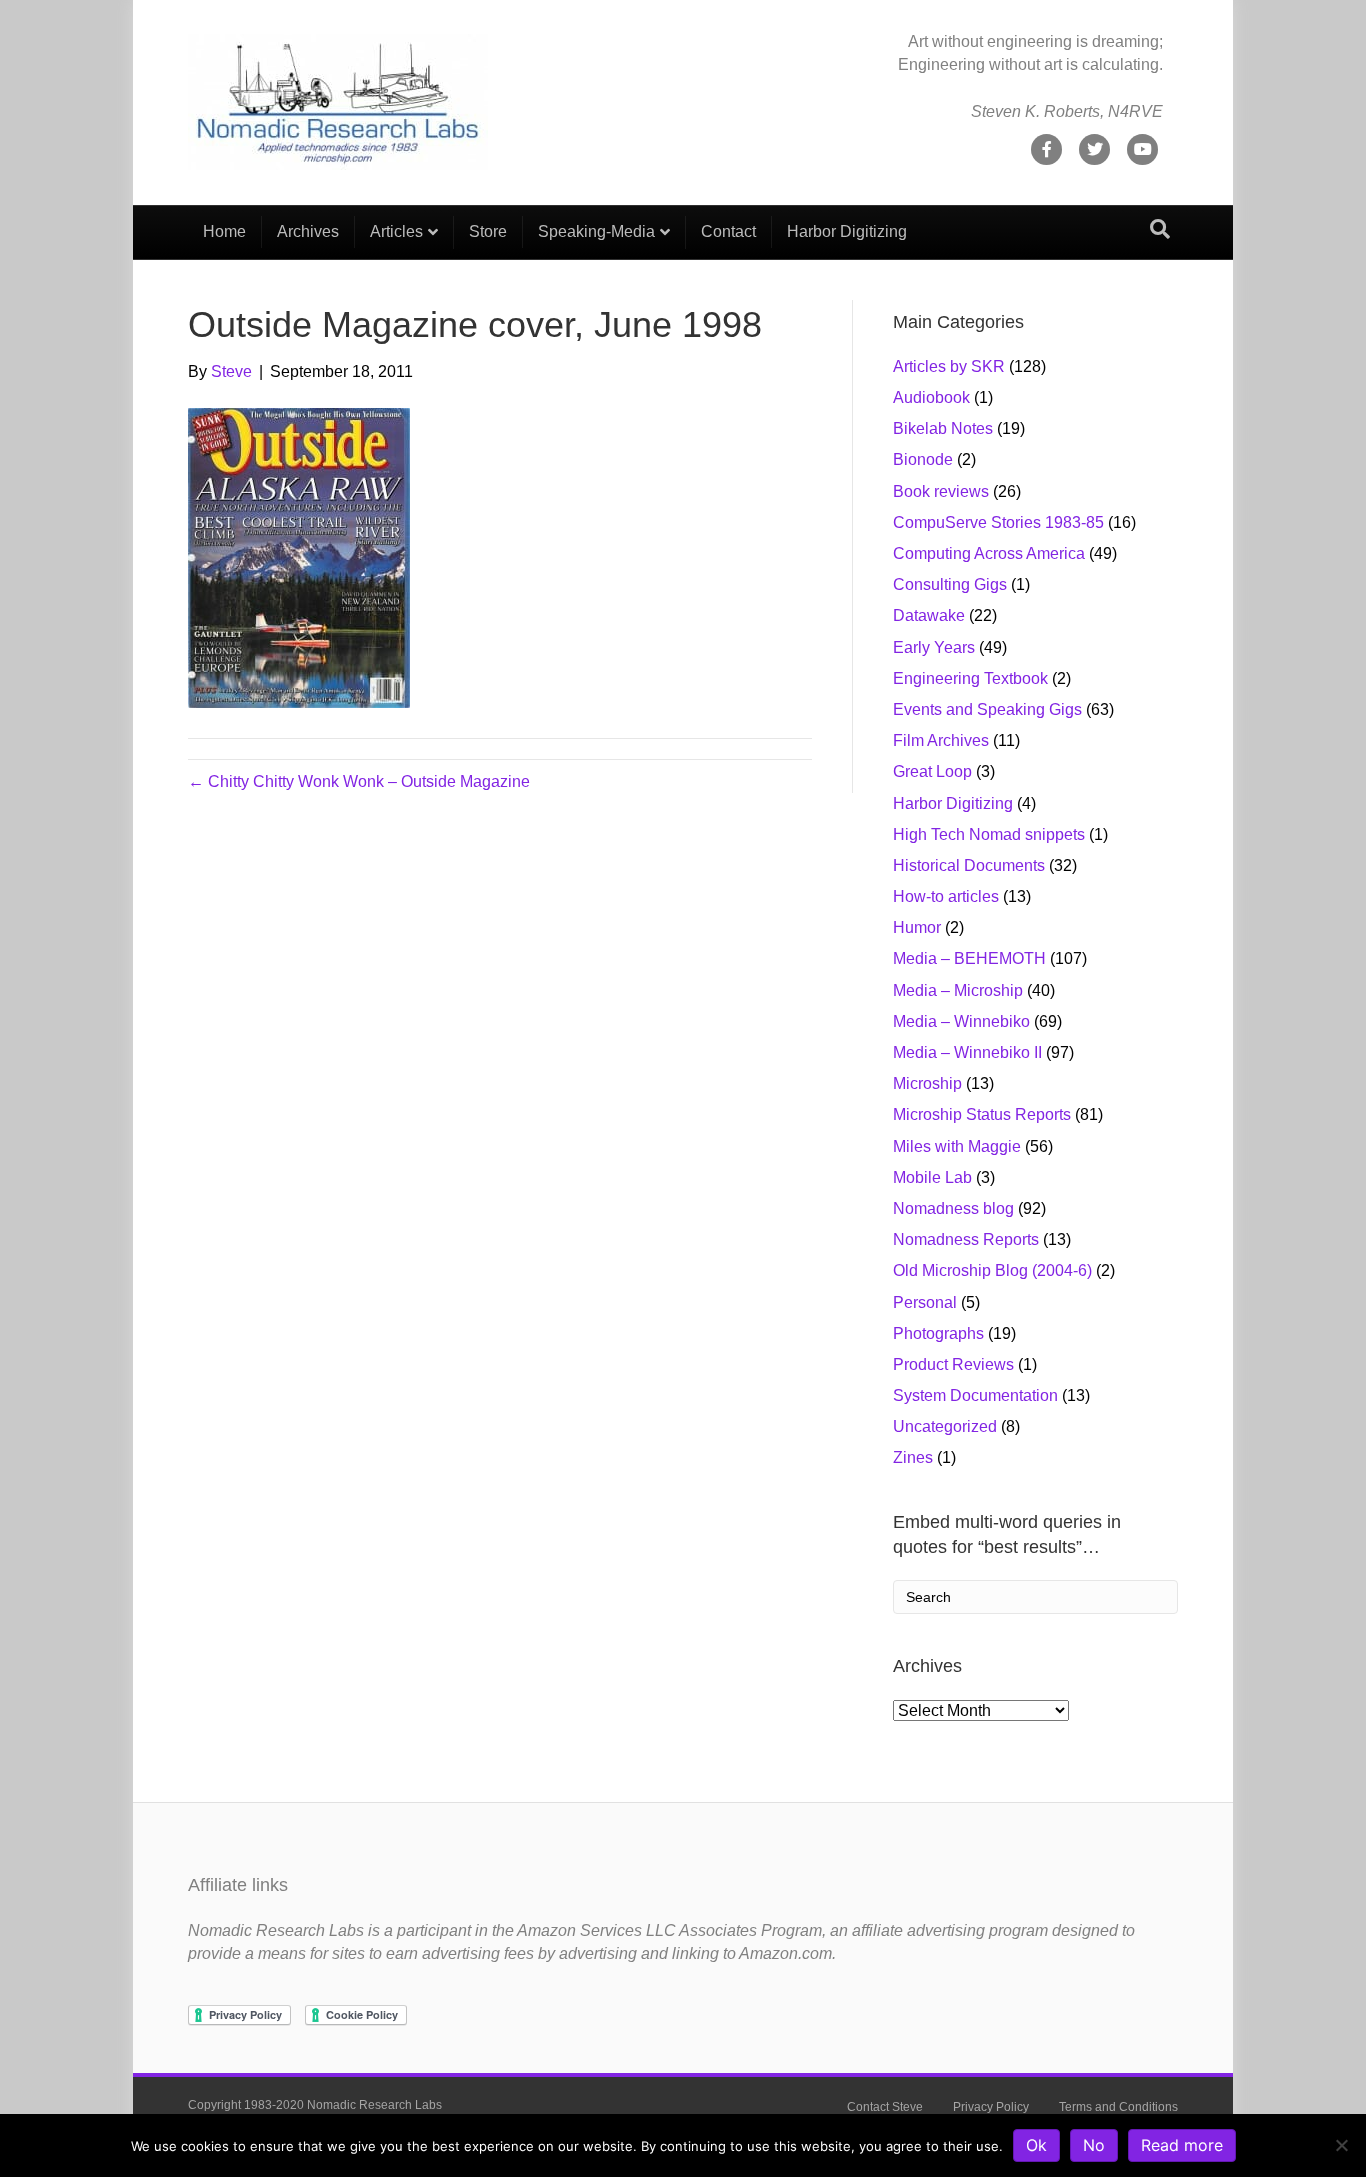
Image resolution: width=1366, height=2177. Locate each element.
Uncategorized (945, 1426)
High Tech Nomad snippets (989, 834)
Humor (917, 927)
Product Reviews (953, 1364)
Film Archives (941, 740)
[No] (1341, 2145)
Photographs (938, 1333)
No (1094, 2145)
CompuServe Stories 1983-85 (998, 522)
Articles (396, 231)
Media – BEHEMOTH (969, 958)
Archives (308, 231)
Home (224, 231)
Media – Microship (958, 990)
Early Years (934, 647)
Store (488, 231)
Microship (927, 1083)
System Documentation (975, 1395)
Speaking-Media (596, 231)
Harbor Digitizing (847, 231)
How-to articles (946, 896)
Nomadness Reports (966, 1239)
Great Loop (932, 771)
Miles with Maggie (957, 1146)
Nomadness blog (953, 1208)
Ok (1036, 2145)
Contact (728, 231)
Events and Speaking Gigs (987, 709)
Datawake (929, 615)
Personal (925, 1302)
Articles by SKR (949, 366)
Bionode (923, 459)
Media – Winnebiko (961, 1021)
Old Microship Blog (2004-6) (992, 1270)
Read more (1182, 2145)
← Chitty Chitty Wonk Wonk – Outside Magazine (359, 781)
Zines (913, 1457)
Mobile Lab (932, 1177)
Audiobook (931, 397)
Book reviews (941, 491)
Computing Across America (989, 553)
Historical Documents (969, 865)
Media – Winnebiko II (967, 1052)
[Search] (1160, 229)
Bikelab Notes (943, 428)
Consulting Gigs (950, 584)
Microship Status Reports (982, 1114)
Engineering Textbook (970, 678)
